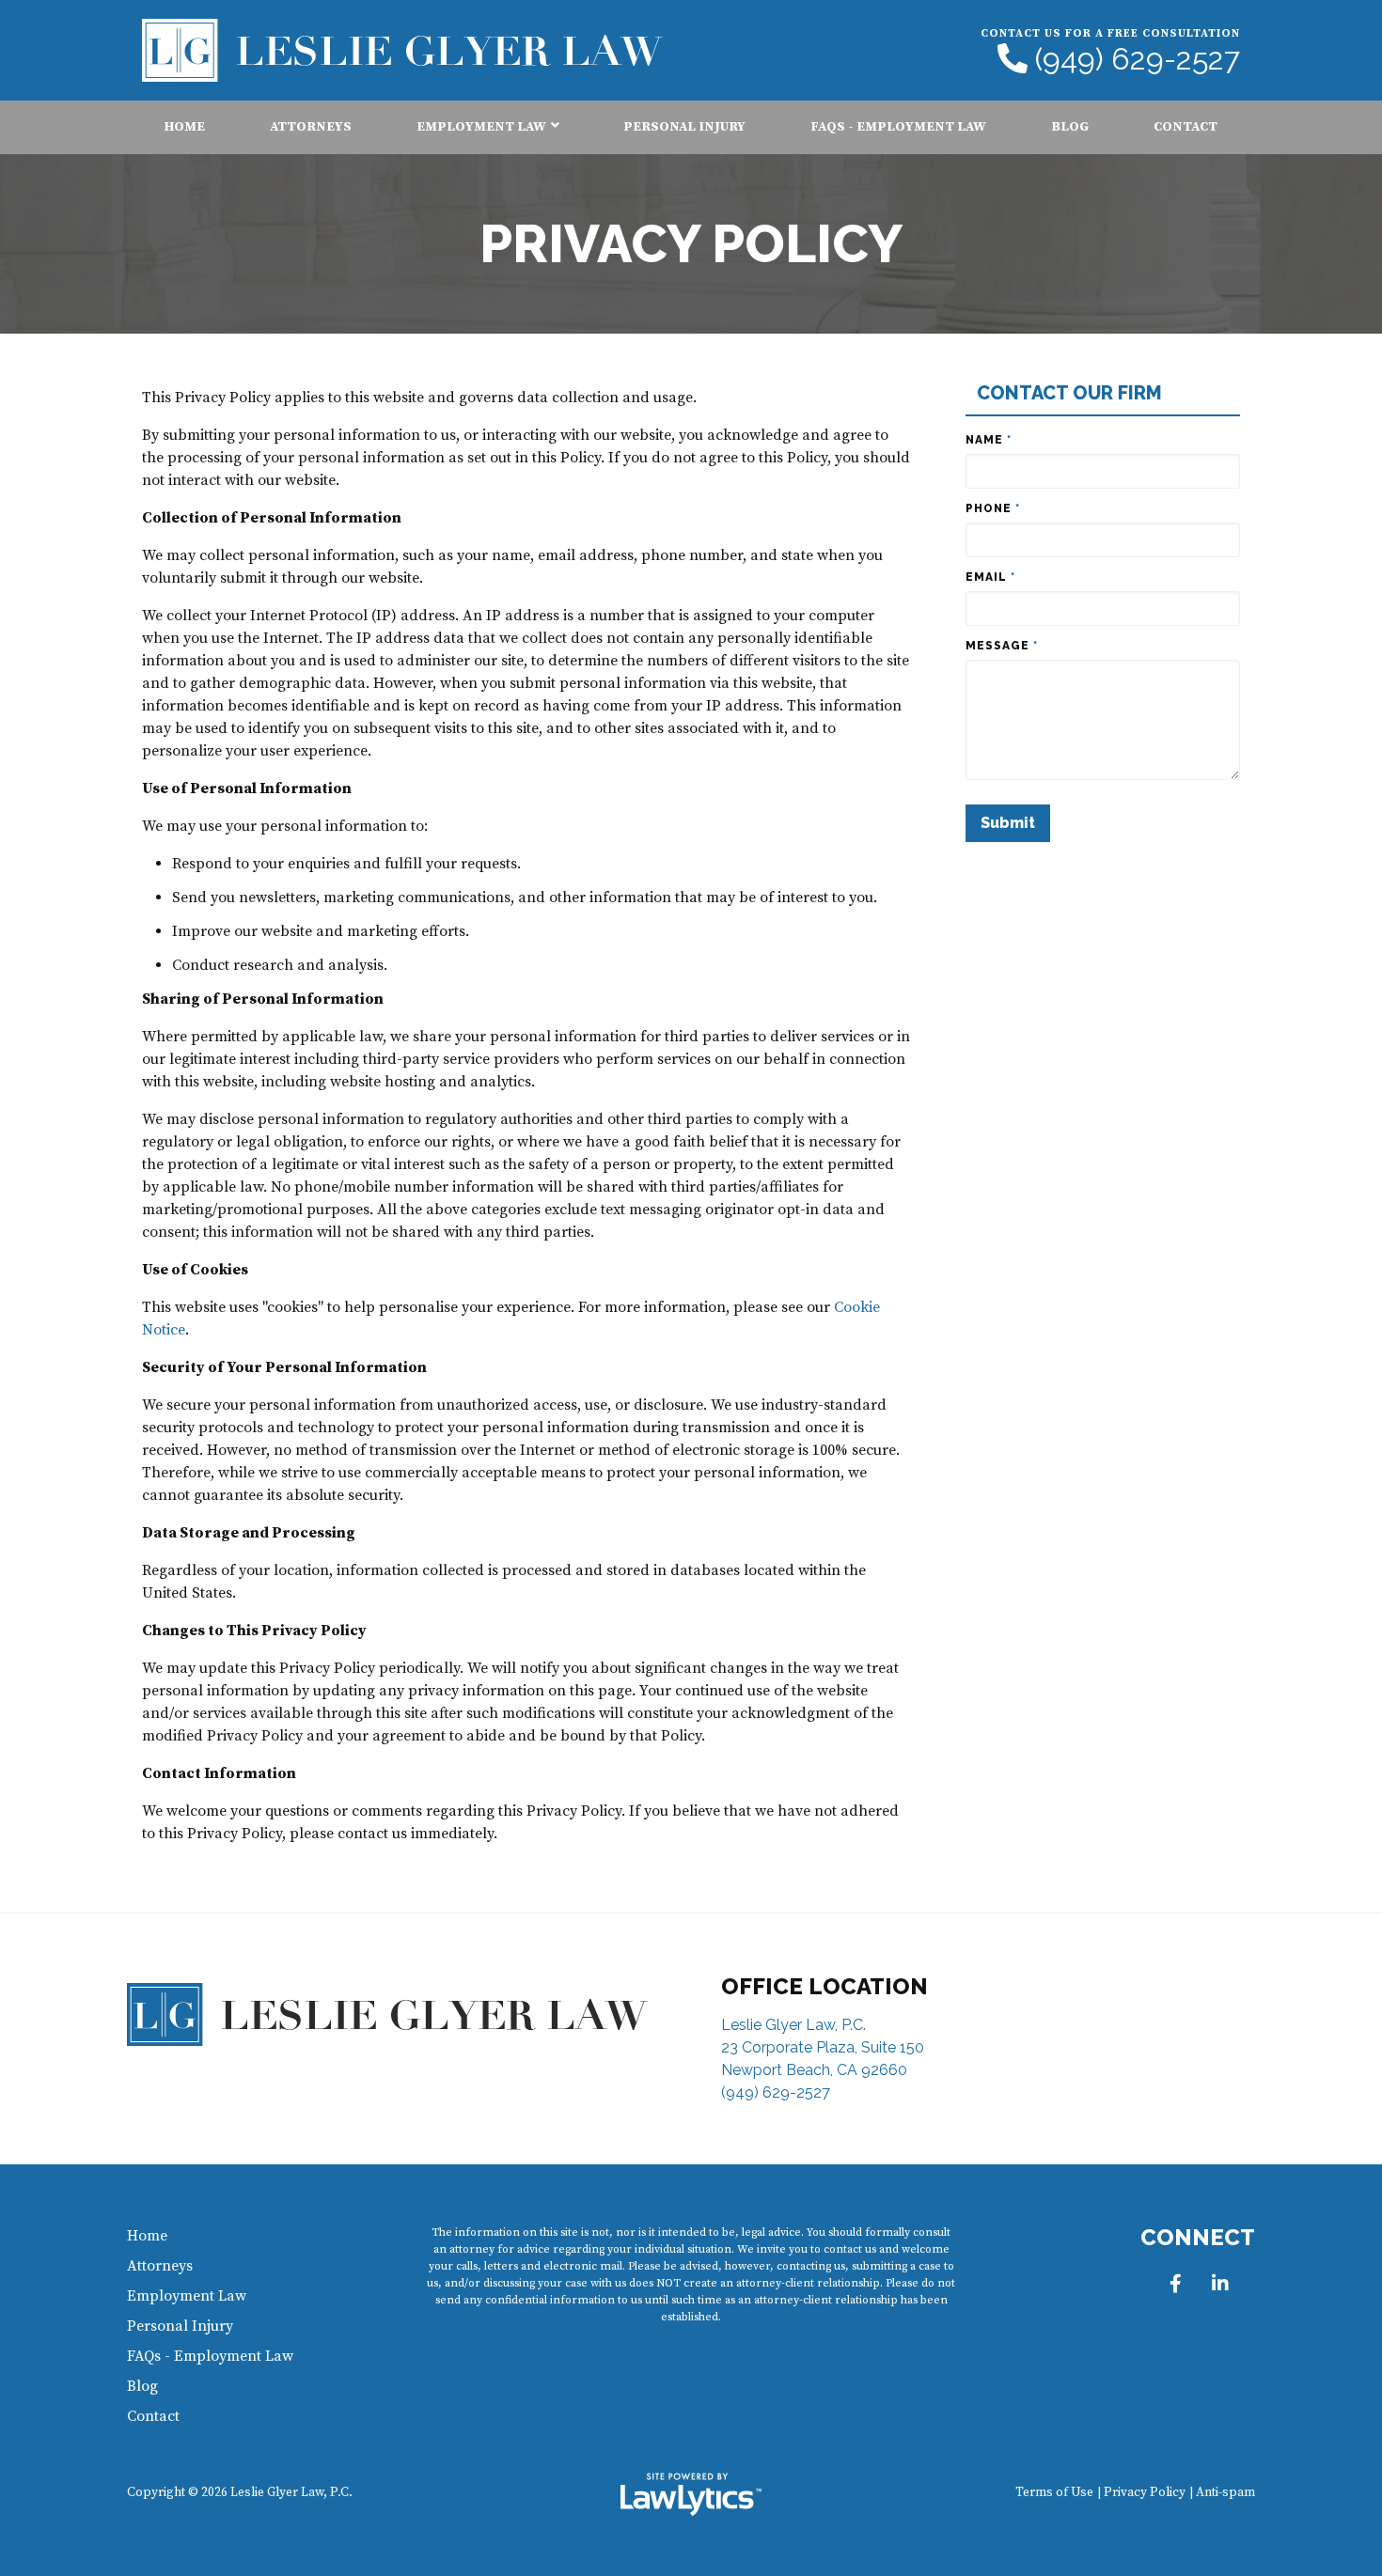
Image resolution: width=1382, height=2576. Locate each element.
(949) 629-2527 (1138, 59)
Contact (1186, 127)
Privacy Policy (1145, 2493)
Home (185, 127)
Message (1002, 646)
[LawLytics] (691, 2494)
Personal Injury (684, 127)
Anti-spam (1225, 2493)
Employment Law (481, 127)
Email (990, 577)
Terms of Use (1054, 2493)
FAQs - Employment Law (898, 127)
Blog (1070, 127)
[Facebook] (1175, 2284)
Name (989, 440)
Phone (993, 508)
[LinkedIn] (1220, 2284)
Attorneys (311, 127)
